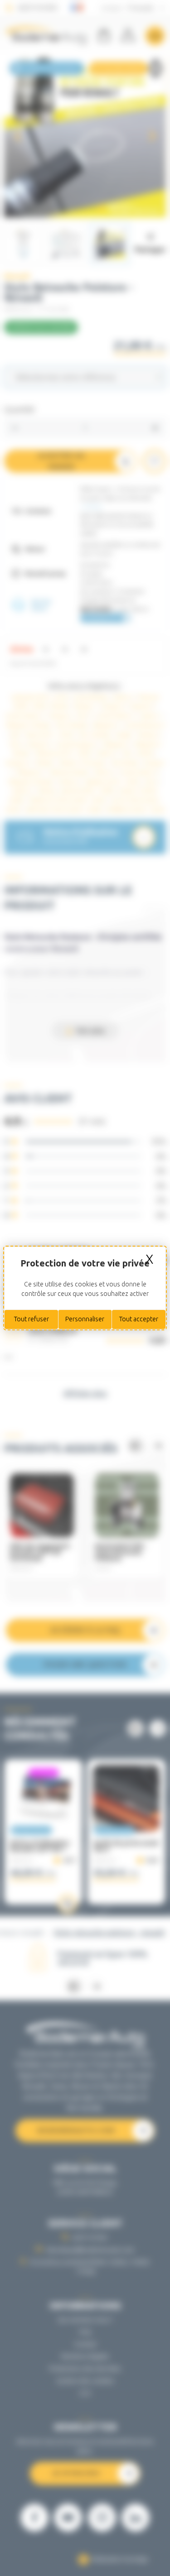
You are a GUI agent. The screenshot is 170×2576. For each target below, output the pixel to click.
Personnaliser (85, 1319)
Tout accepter (139, 1319)
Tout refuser (32, 1319)
